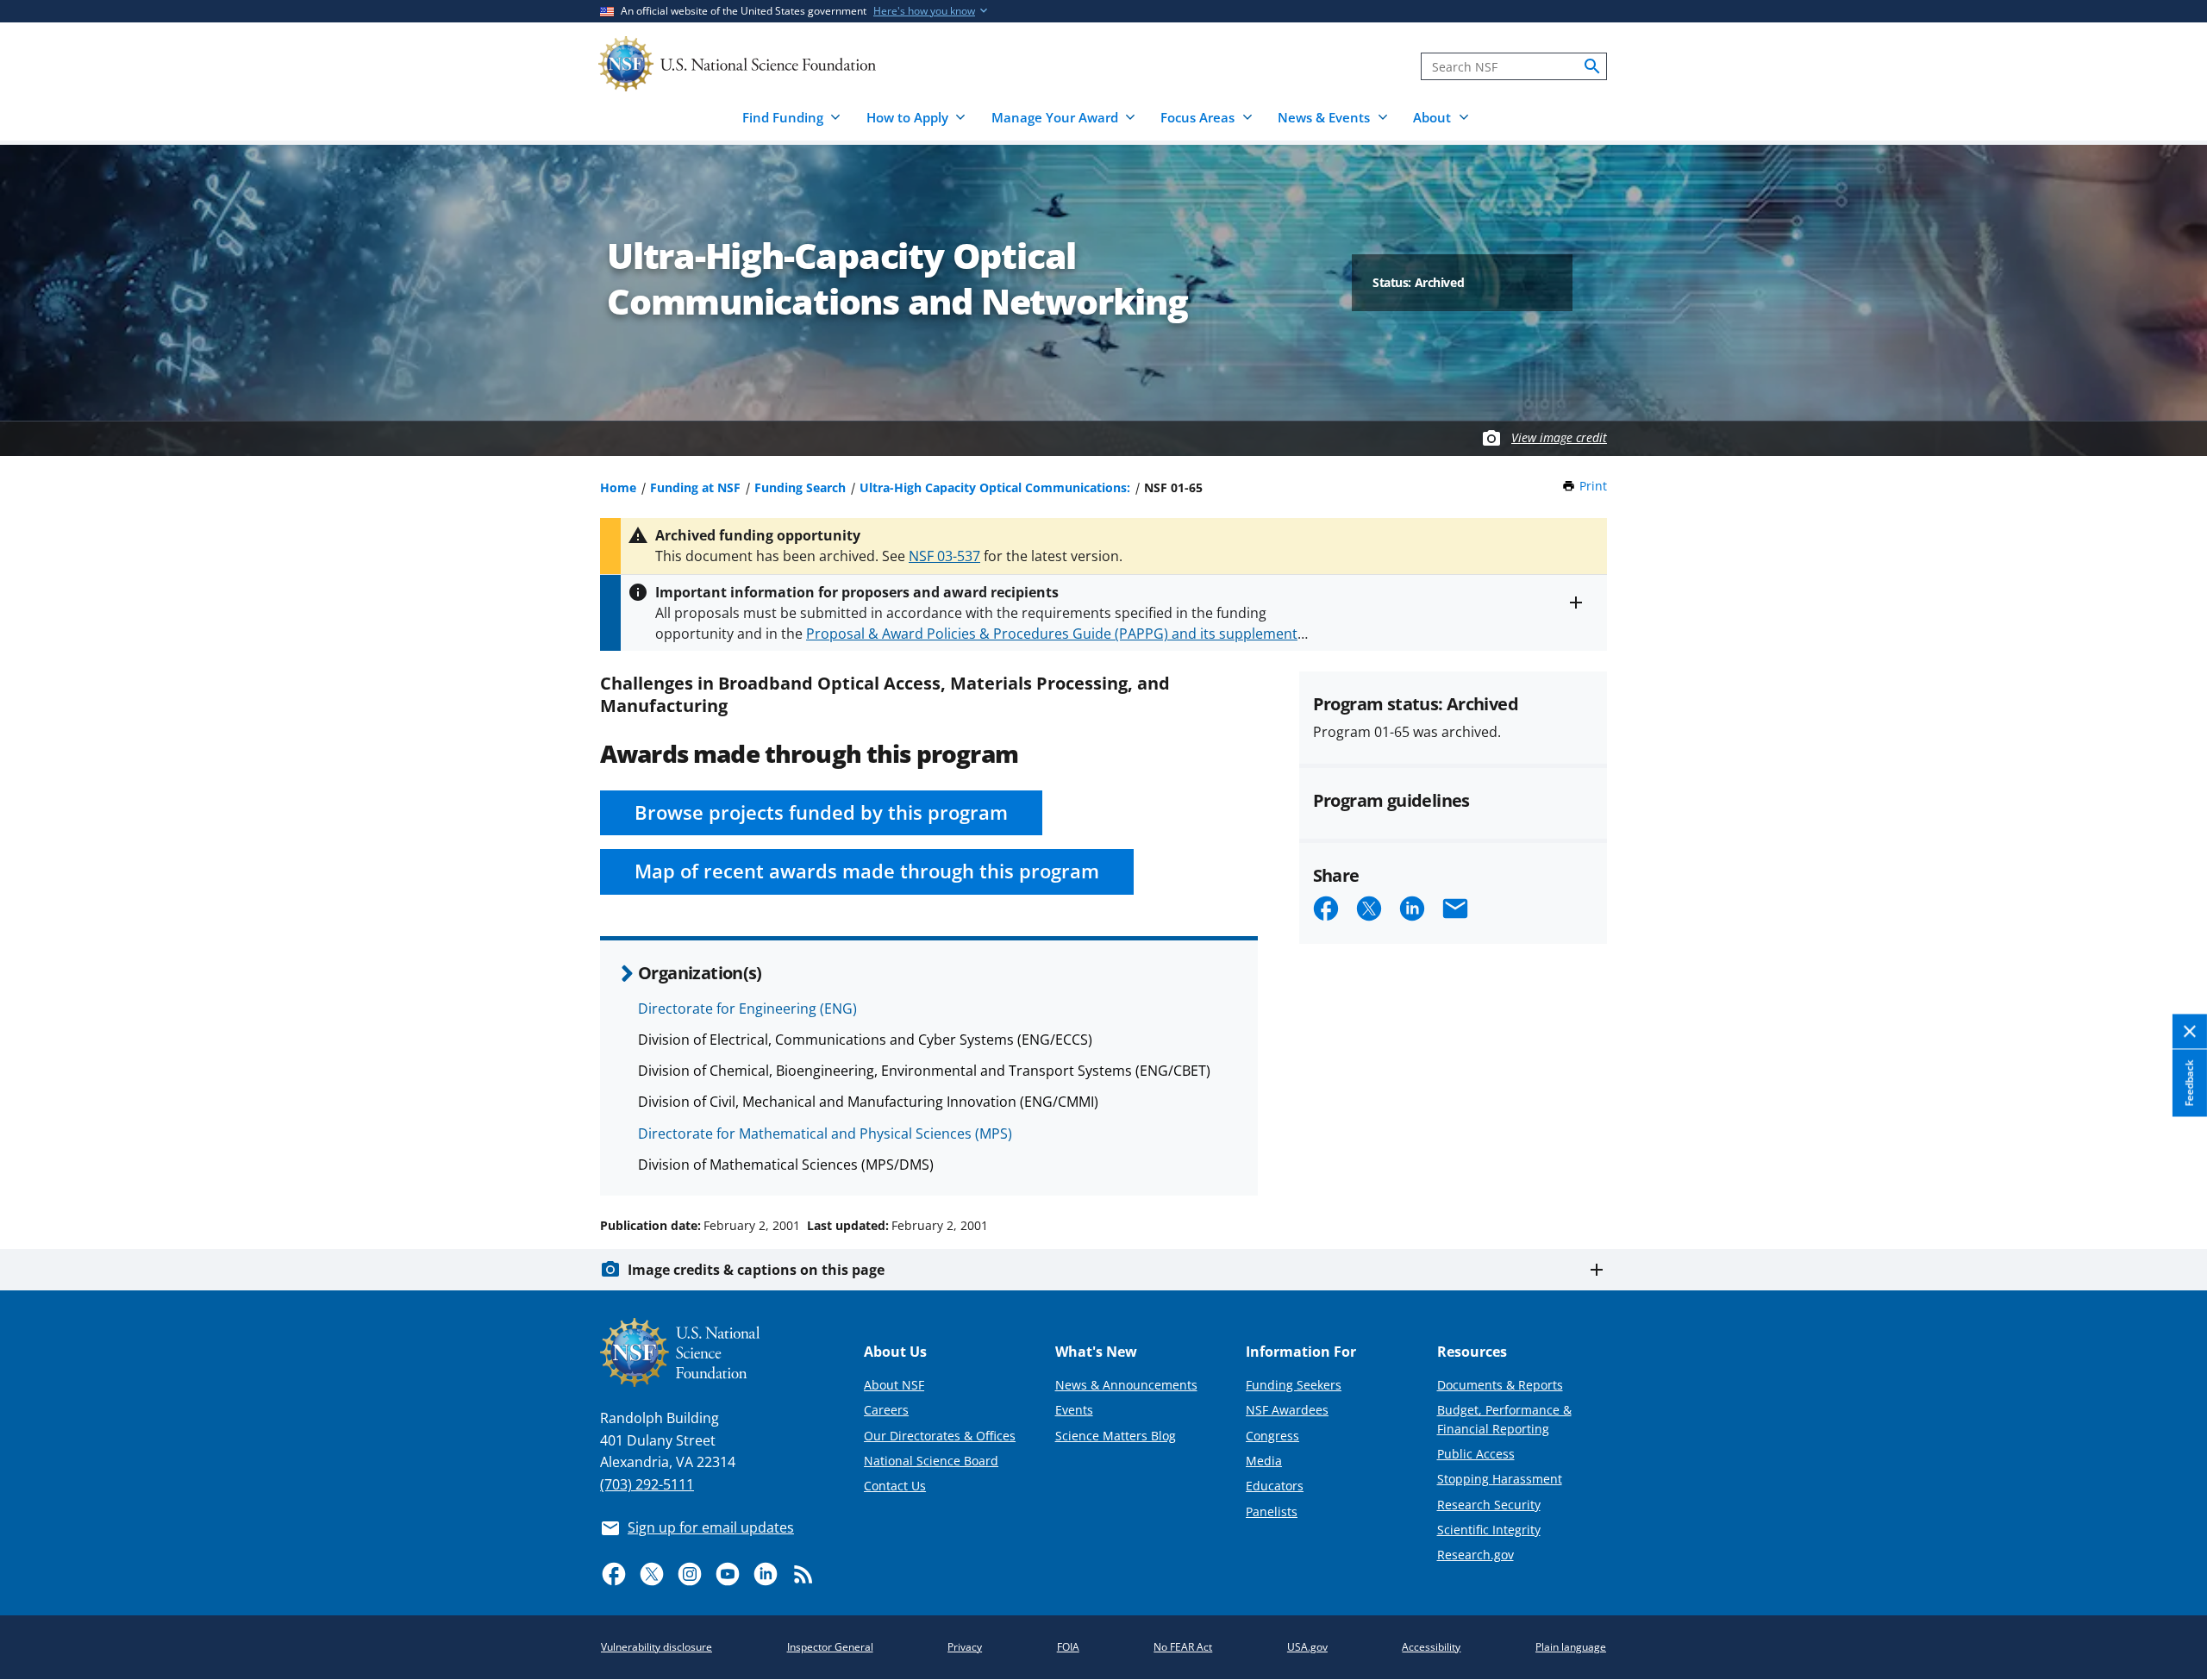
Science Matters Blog (1116, 1436)
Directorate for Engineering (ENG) (747, 1009)
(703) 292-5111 (647, 1484)
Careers (886, 1410)
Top (2169, 1160)
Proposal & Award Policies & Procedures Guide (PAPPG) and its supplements (1055, 634)
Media (1264, 1461)
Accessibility (1431, 1647)
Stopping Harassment (1500, 1479)
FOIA (1068, 1647)
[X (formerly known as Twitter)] (652, 1574)
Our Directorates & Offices (940, 1436)
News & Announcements (1126, 1385)
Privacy (965, 1647)
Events (1074, 1410)
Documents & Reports (1500, 1385)
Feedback (2189, 1083)
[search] (1592, 66)
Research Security (1489, 1505)
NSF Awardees (1287, 1410)
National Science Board (931, 1461)
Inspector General (830, 1647)
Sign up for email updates (711, 1527)
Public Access (1476, 1454)
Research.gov (1476, 1555)
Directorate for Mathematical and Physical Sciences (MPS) (825, 1134)
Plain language (1571, 1647)
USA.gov (1307, 1647)
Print (1593, 486)
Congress (1272, 1436)
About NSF (894, 1385)
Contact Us (895, 1486)
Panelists (1272, 1511)
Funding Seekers (1294, 1385)
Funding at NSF (695, 487)
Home (618, 487)
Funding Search (800, 487)
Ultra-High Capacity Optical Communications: (995, 487)
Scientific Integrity (1489, 1530)
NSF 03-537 (944, 556)
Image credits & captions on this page (756, 1270)
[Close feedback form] (2190, 1031)
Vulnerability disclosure (656, 1647)
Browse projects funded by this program (821, 812)
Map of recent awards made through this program (867, 871)
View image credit (1559, 437)
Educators (1275, 1486)
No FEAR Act (1183, 1647)
